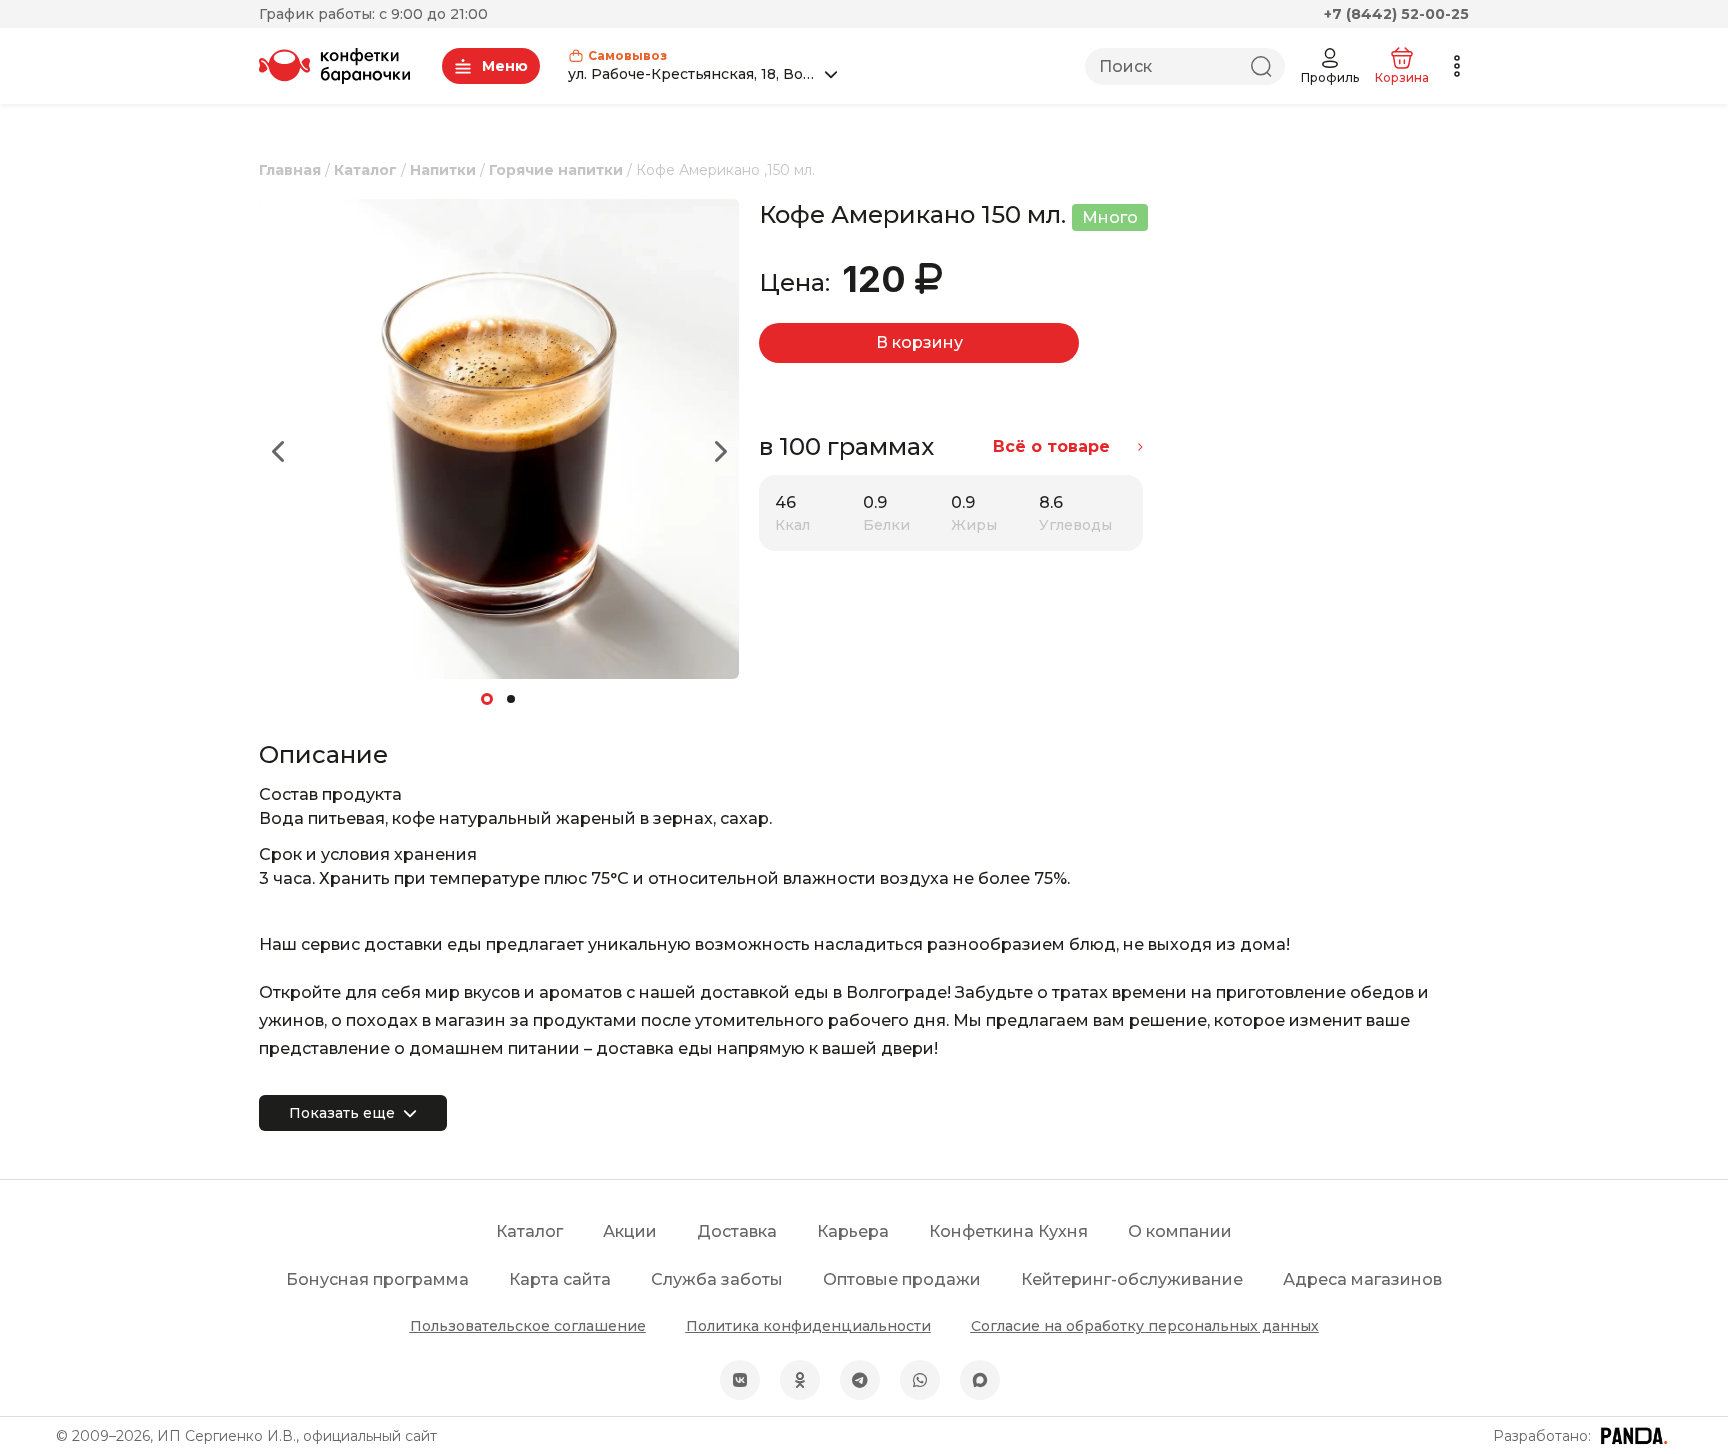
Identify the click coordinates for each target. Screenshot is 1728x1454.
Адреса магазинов (1362, 1279)
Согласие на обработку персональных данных (1145, 1326)
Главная (290, 170)
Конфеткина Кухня (1008, 1231)
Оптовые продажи (902, 1279)
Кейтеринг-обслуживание (1132, 1279)
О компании (1180, 1231)
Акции (630, 1231)
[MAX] (980, 1380)
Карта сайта (560, 1279)
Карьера (853, 1231)
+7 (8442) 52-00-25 (1396, 14)
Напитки (443, 170)
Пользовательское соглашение (528, 1326)
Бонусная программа (377, 1279)
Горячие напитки (556, 170)
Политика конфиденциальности (808, 1326)
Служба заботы (717, 1279)
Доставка (737, 1231)
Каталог (365, 170)
